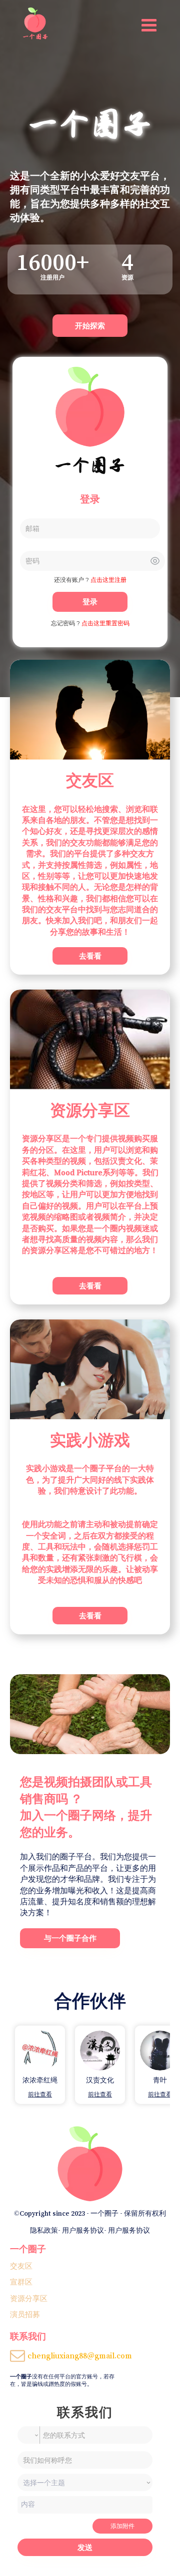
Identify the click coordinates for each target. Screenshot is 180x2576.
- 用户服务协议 (81, 2230)
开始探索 (90, 326)
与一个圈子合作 (70, 1938)
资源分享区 (29, 2298)
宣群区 (21, 2282)
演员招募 (25, 2314)
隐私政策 (44, 2230)
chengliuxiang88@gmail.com (80, 2355)
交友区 (21, 2266)
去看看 (90, 956)
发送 (85, 2547)
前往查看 (40, 2094)
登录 (90, 602)
